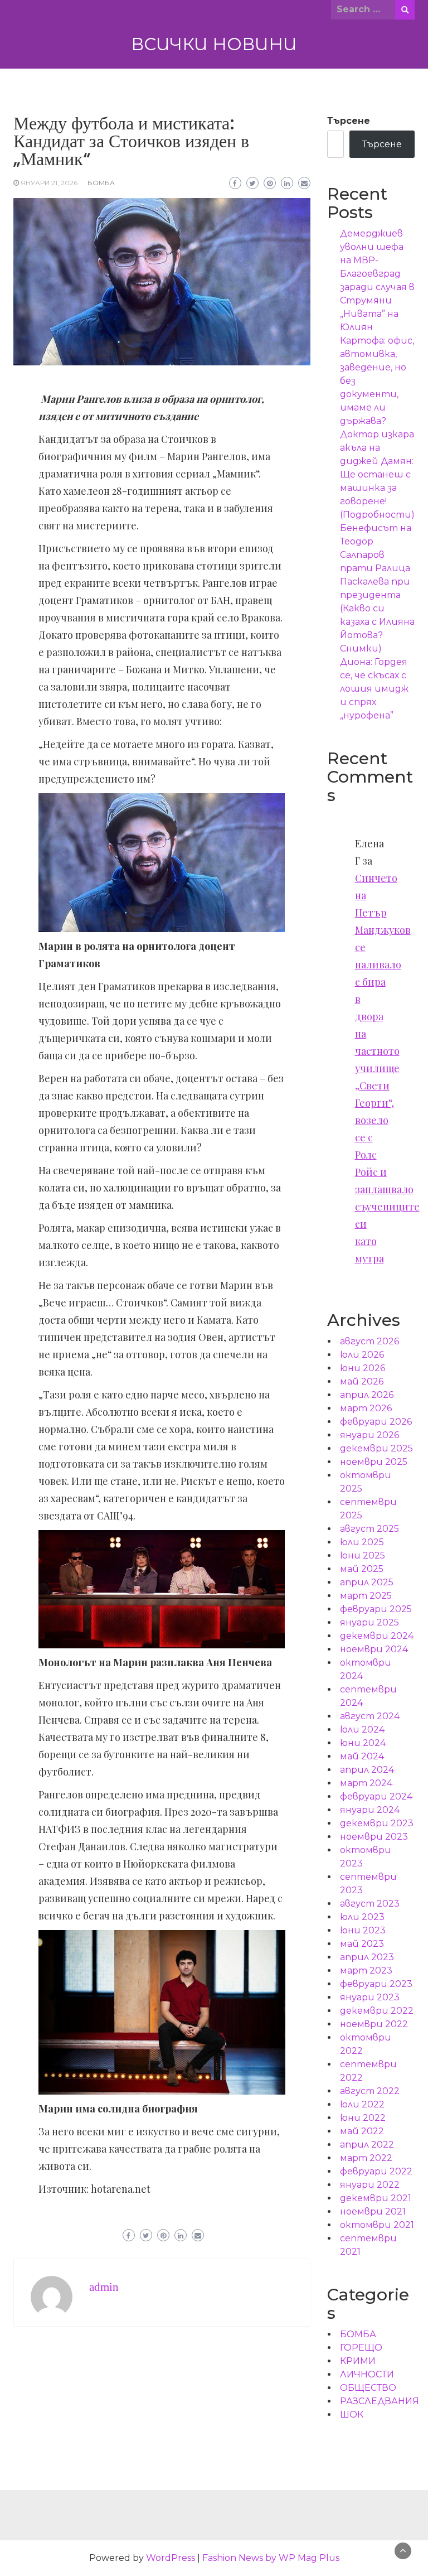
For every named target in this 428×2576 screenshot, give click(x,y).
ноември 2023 (374, 1837)
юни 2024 (363, 1743)
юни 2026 (363, 1368)
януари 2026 (369, 1435)
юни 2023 (363, 1930)
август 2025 (369, 1529)
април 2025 (367, 1582)
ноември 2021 (373, 2211)
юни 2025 (363, 1555)
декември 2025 (376, 1448)
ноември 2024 (374, 1649)
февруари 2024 (376, 1796)
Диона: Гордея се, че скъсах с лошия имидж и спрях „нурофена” (374, 689)
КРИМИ (358, 2361)
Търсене (349, 121)
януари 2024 (370, 1810)
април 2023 (367, 1957)
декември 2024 (377, 1636)
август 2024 (370, 1716)
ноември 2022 (374, 2024)
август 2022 (370, 2091)
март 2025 (366, 1596)
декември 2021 (376, 2198)
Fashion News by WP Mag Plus (271, 2558)
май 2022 (362, 2131)
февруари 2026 (376, 1422)
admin (104, 2287)
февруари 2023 (376, 1984)
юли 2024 (362, 1730)
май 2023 (362, 1944)
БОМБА (101, 183)
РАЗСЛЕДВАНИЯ (380, 2401)
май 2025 (362, 1569)
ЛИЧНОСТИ (367, 2374)
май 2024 (362, 1756)
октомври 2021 (377, 2225)
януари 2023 (370, 1997)
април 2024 (367, 1770)
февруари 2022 (376, 2171)
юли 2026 (362, 1355)
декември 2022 (377, 2011)
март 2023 (366, 1970)
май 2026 (362, 1381)
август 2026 (369, 1341)
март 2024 (366, 1783)
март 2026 (366, 1408)
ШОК (352, 2415)
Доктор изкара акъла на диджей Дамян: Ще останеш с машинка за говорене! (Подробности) (377, 474)
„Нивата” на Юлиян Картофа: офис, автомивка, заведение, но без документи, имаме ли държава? (377, 367)
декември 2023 (377, 1823)
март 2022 (366, 2158)
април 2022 (367, 2145)
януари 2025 (369, 1622)
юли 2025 (362, 1542)
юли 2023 (362, 1917)
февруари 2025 (376, 1609)
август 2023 (370, 1904)
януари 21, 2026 (49, 183)
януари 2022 (370, 2185)
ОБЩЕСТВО (368, 2388)
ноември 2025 (374, 1462)
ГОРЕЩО (361, 2348)
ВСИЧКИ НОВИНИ (214, 44)
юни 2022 (363, 2118)
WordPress (171, 2558)
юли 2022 (362, 2104)
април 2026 (367, 1395)
